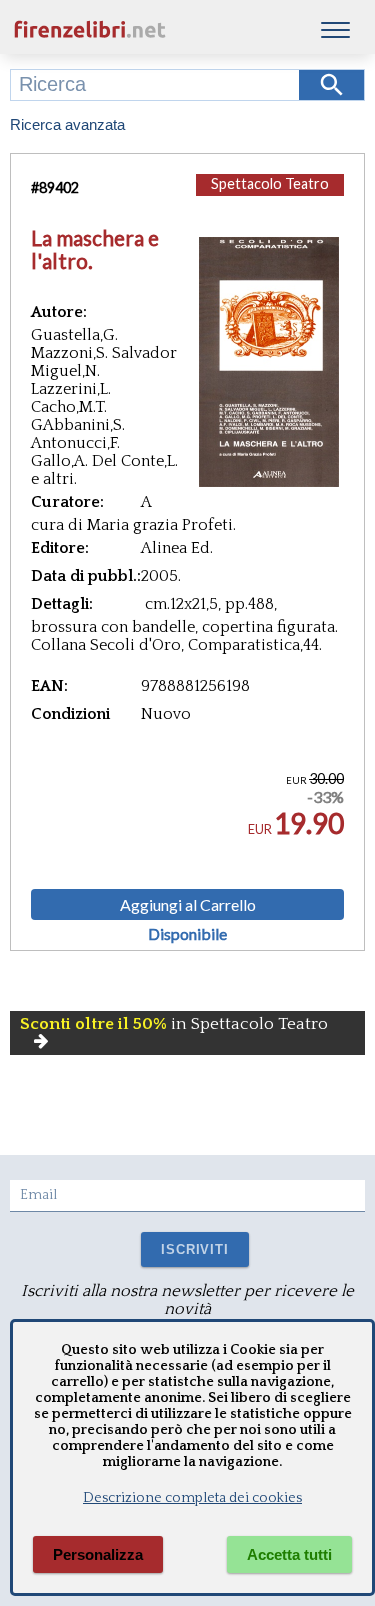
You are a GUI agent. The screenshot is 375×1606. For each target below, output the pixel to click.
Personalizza (98, 1554)
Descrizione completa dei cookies (192, 1498)
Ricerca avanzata (67, 124)
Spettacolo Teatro (270, 183)
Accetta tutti (289, 1554)
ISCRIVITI (194, 1249)
